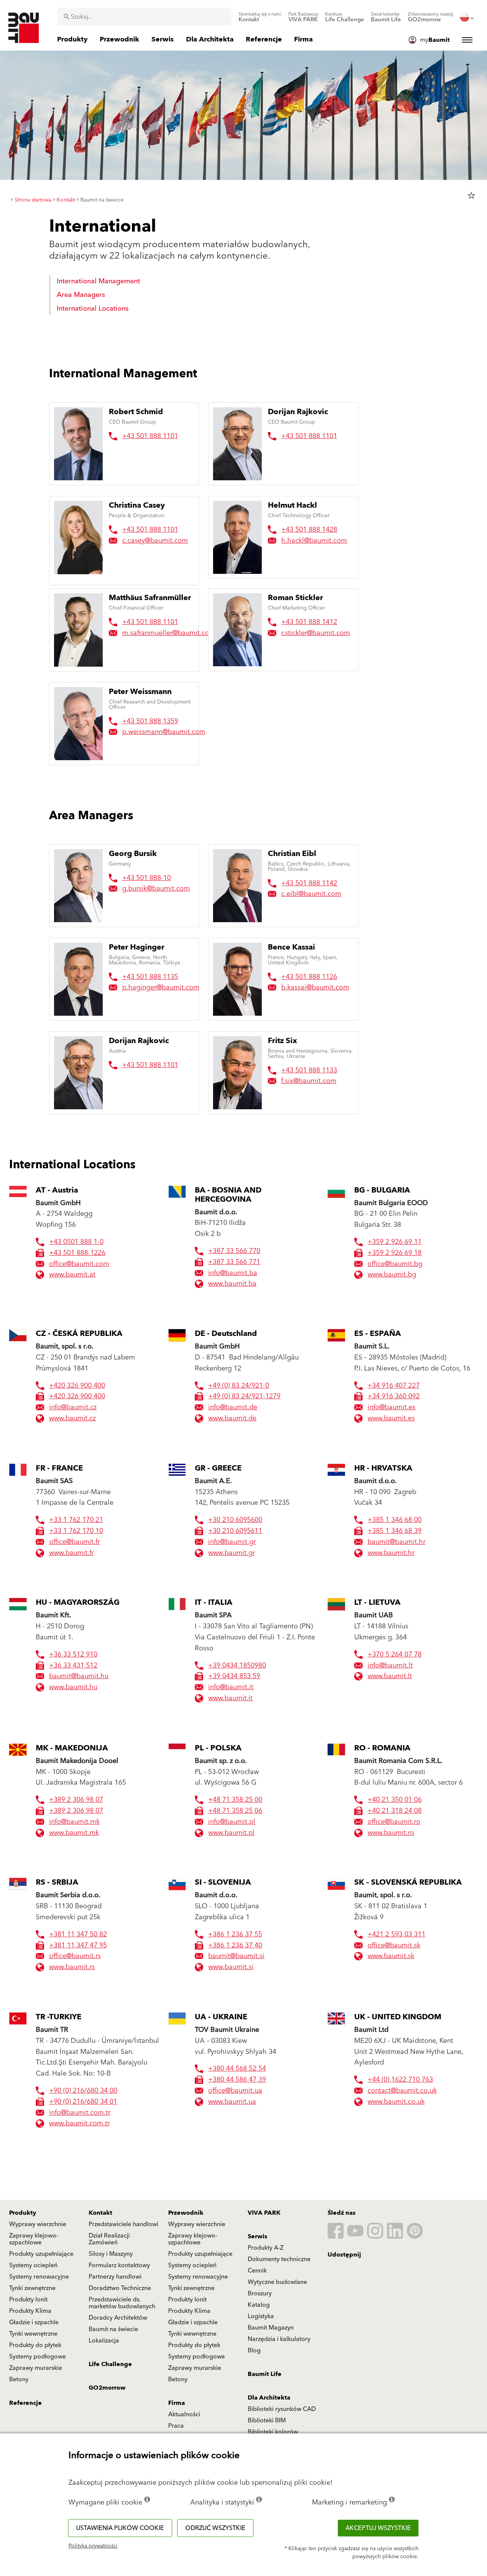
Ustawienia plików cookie (120, 2528)
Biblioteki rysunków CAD (282, 2409)
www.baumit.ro (391, 1833)
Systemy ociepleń (33, 2265)
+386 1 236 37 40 (235, 1946)
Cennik (257, 2271)
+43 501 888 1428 (309, 530)
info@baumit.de (233, 1408)
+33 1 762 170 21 (76, 1520)
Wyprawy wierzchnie (38, 2224)
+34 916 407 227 (394, 1386)
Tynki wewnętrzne (33, 2334)
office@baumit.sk (394, 1946)
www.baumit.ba (232, 1284)
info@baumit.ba (233, 1273)
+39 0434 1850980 (237, 1666)
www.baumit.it (230, 1699)
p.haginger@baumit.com (161, 987)
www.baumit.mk (74, 1833)
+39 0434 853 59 (234, 1676)
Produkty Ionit (28, 2300)
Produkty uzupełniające (41, 2254)
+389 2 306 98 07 (76, 1800)
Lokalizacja (104, 2341)
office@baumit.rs (75, 1956)
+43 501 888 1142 (309, 883)
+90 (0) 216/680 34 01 (83, 2102)
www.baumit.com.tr (79, 2124)
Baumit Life (265, 2374)
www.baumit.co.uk (396, 2102)
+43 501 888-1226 (77, 1253)
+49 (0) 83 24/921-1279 (244, 1397)
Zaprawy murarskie (36, 2368)
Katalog (259, 2305)
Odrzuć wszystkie (215, 2528)
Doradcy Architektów (118, 2318)
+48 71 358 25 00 (235, 1800)
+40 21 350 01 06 (395, 1800)
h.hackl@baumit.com (314, 541)
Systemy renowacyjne (39, 2277)
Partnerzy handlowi (115, 2277)
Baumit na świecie (113, 2329)
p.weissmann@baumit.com (164, 732)
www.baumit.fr (71, 1553)
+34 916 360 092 (394, 1397)
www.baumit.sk (391, 1956)
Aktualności (184, 2414)
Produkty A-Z (266, 2248)
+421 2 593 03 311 (396, 1935)
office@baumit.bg (395, 1264)
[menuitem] (260, 17)
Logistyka (261, 2316)
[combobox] (144, 17)
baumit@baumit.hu (79, 1676)
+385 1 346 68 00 (395, 1520)
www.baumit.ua (232, 2102)
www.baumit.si (231, 1967)
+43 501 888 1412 (309, 622)
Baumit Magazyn (271, 2328)
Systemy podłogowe (37, 2357)
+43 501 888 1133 (309, 1070)
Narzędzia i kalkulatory (279, 2339)
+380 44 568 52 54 (237, 2069)
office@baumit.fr (74, 1542)
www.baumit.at (72, 1275)
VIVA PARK (264, 2213)
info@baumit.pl (232, 1822)
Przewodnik (186, 2213)
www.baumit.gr (232, 1553)
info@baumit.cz (73, 1408)
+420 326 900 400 (77, 1386)
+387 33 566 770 (234, 1251)
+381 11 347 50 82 (78, 1935)
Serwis (258, 2236)
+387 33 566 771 (234, 1262)
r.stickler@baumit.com (316, 633)
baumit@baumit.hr (396, 1542)
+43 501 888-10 (146, 878)
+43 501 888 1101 (150, 436)
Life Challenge (110, 2364)
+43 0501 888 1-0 (76, 1242)
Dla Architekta (269, 2398)
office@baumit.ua (235, 2091)
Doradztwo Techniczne (120, 2288)
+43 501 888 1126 (309, 977)
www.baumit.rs (72, 1967)
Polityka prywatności (93, 2546)
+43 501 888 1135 (150, 977)
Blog (254, 2350)
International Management (98, 281)
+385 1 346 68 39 (395, 1531)
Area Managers (81, 295)
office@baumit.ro (394, 1822)
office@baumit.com (79, 1264)
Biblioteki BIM (267, 2420)
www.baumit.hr (391, 1553)
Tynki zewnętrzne (32, 2288)
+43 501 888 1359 (150, 721)
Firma (177, 2403)
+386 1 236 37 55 (235, 1935)
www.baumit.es (391, 1419)
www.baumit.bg (392, 1275)
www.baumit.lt (390, 1676)
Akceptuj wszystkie (378, 2528)
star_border (471, 195)
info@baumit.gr (232, 1542)
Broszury (260, 2293)
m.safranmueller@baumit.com (169, 633)
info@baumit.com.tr (80, 2113)
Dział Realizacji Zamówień (109, 2239)
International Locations (93, 309)
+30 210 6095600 (235, 1520)
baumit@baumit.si (236, 1956)
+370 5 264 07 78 (395, 1655)
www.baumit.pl (231, 1833)
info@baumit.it (231, 1687)
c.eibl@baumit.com (311, 894)
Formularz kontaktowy (119, 2265)
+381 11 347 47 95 (78, 1946)
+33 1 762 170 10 (76, 1531)
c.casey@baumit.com (155, 541)
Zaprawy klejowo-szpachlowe (34, 2239)
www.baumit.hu (73, 1687)
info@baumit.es (392, 1408)
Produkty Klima (30, 2311)
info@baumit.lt (390, 1666)
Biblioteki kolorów (273, 2432)
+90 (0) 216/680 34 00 (83, 2091)
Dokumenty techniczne (279, 2259)
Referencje (25, 2403)
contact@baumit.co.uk (402, 2091)
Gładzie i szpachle (34, 2322)
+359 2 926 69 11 (395, 1242)
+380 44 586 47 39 (237, 2080)
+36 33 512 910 (73, 1655)
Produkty (23, 2213)
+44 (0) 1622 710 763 (400, 2080)
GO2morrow (107, 2388)
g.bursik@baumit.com (156, 889)
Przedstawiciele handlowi (123, 2224)
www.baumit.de (232, 1419)
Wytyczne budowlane (277, 2282)
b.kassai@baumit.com (315, 987)
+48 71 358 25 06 (235, 1811)
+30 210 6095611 (235, 1531)
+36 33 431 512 (73, 1666)
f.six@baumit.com (309, 1081)
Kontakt (100, 2213)
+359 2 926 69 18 (395, 1253)
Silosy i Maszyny (111, 2254)
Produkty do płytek (35, 2345)
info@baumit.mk (74, 1822)
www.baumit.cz (72, 1419)
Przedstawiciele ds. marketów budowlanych (122, 2303)
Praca (176, 2426)
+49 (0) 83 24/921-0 (239, 1386)
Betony (19, 2379)
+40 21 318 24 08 (395, 1811)
